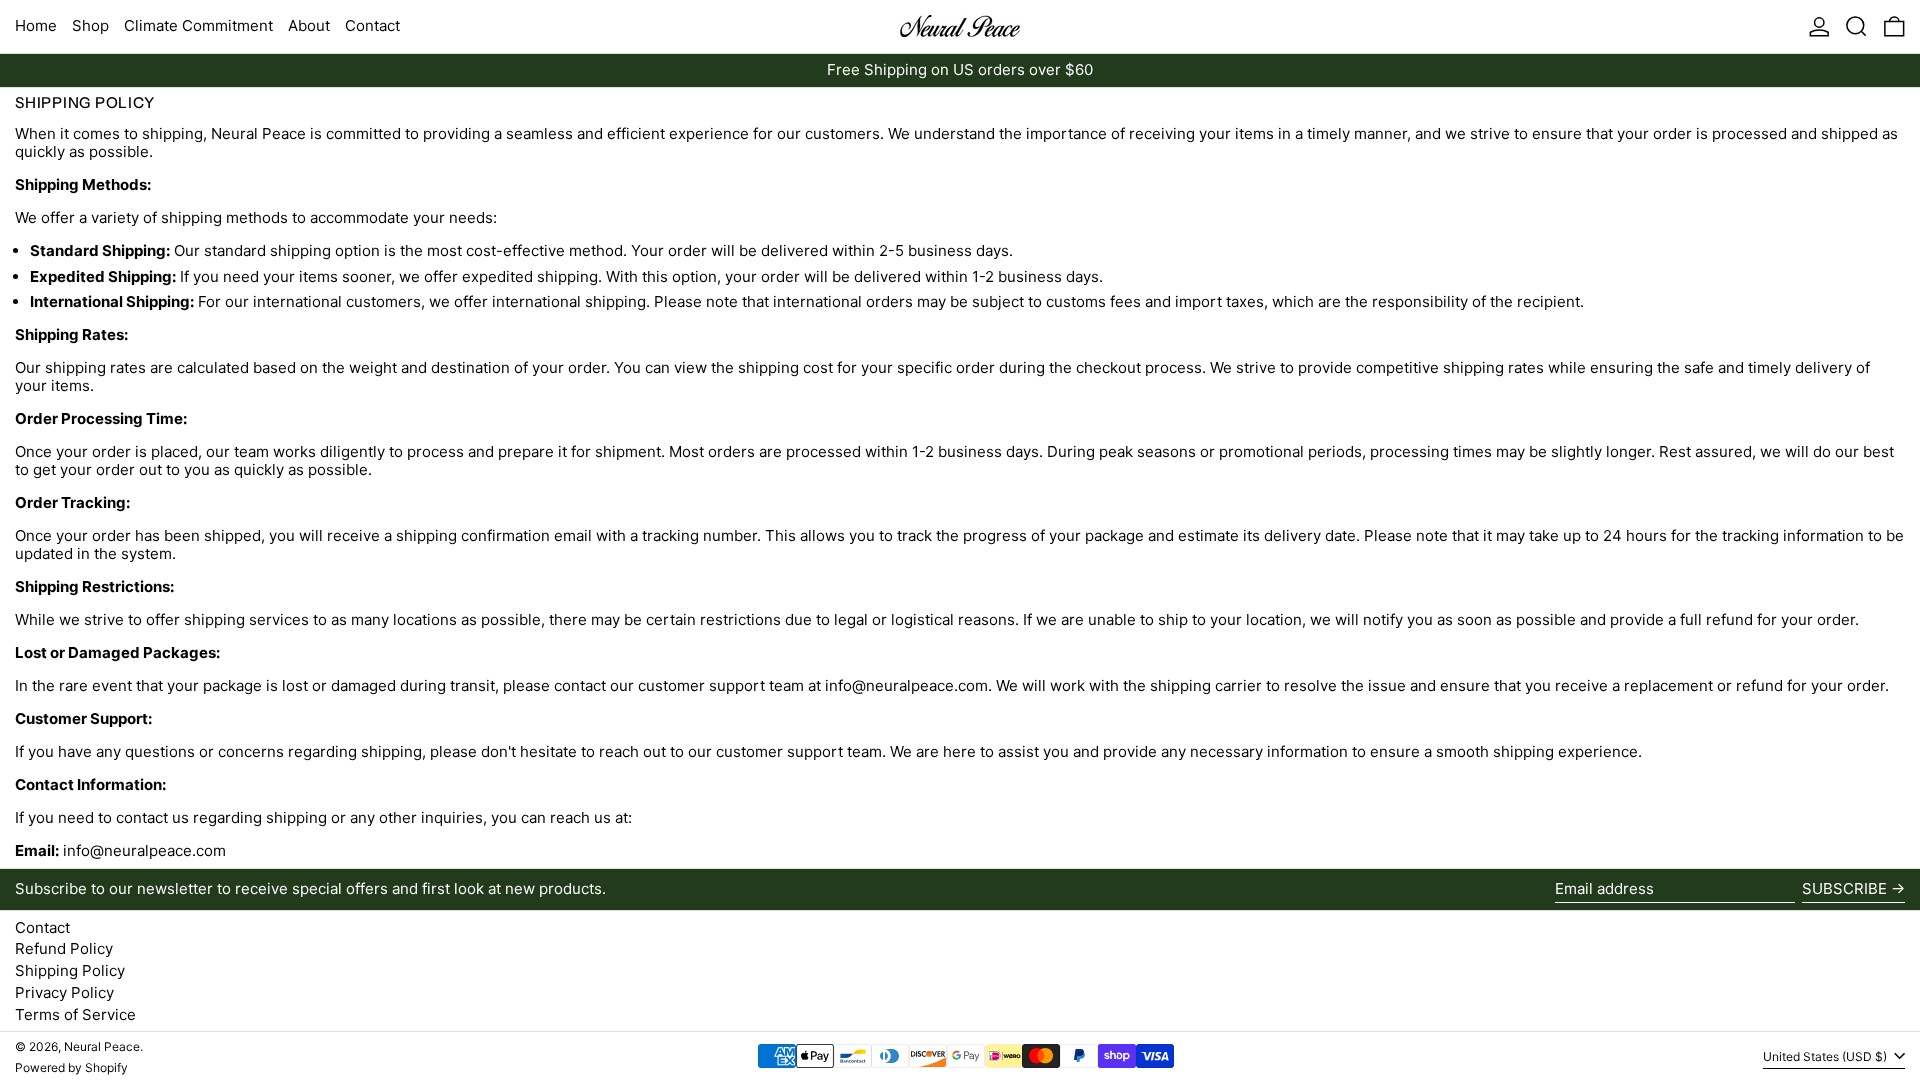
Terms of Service (75, 1014)
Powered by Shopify (71, 1067)
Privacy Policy (64, 992)
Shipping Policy (70, 970)
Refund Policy (64, 948)
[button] (1856, 26)
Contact (42, 927)
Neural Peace (102, 1046)
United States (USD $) (1826, 1056)
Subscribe (1844, 888)
